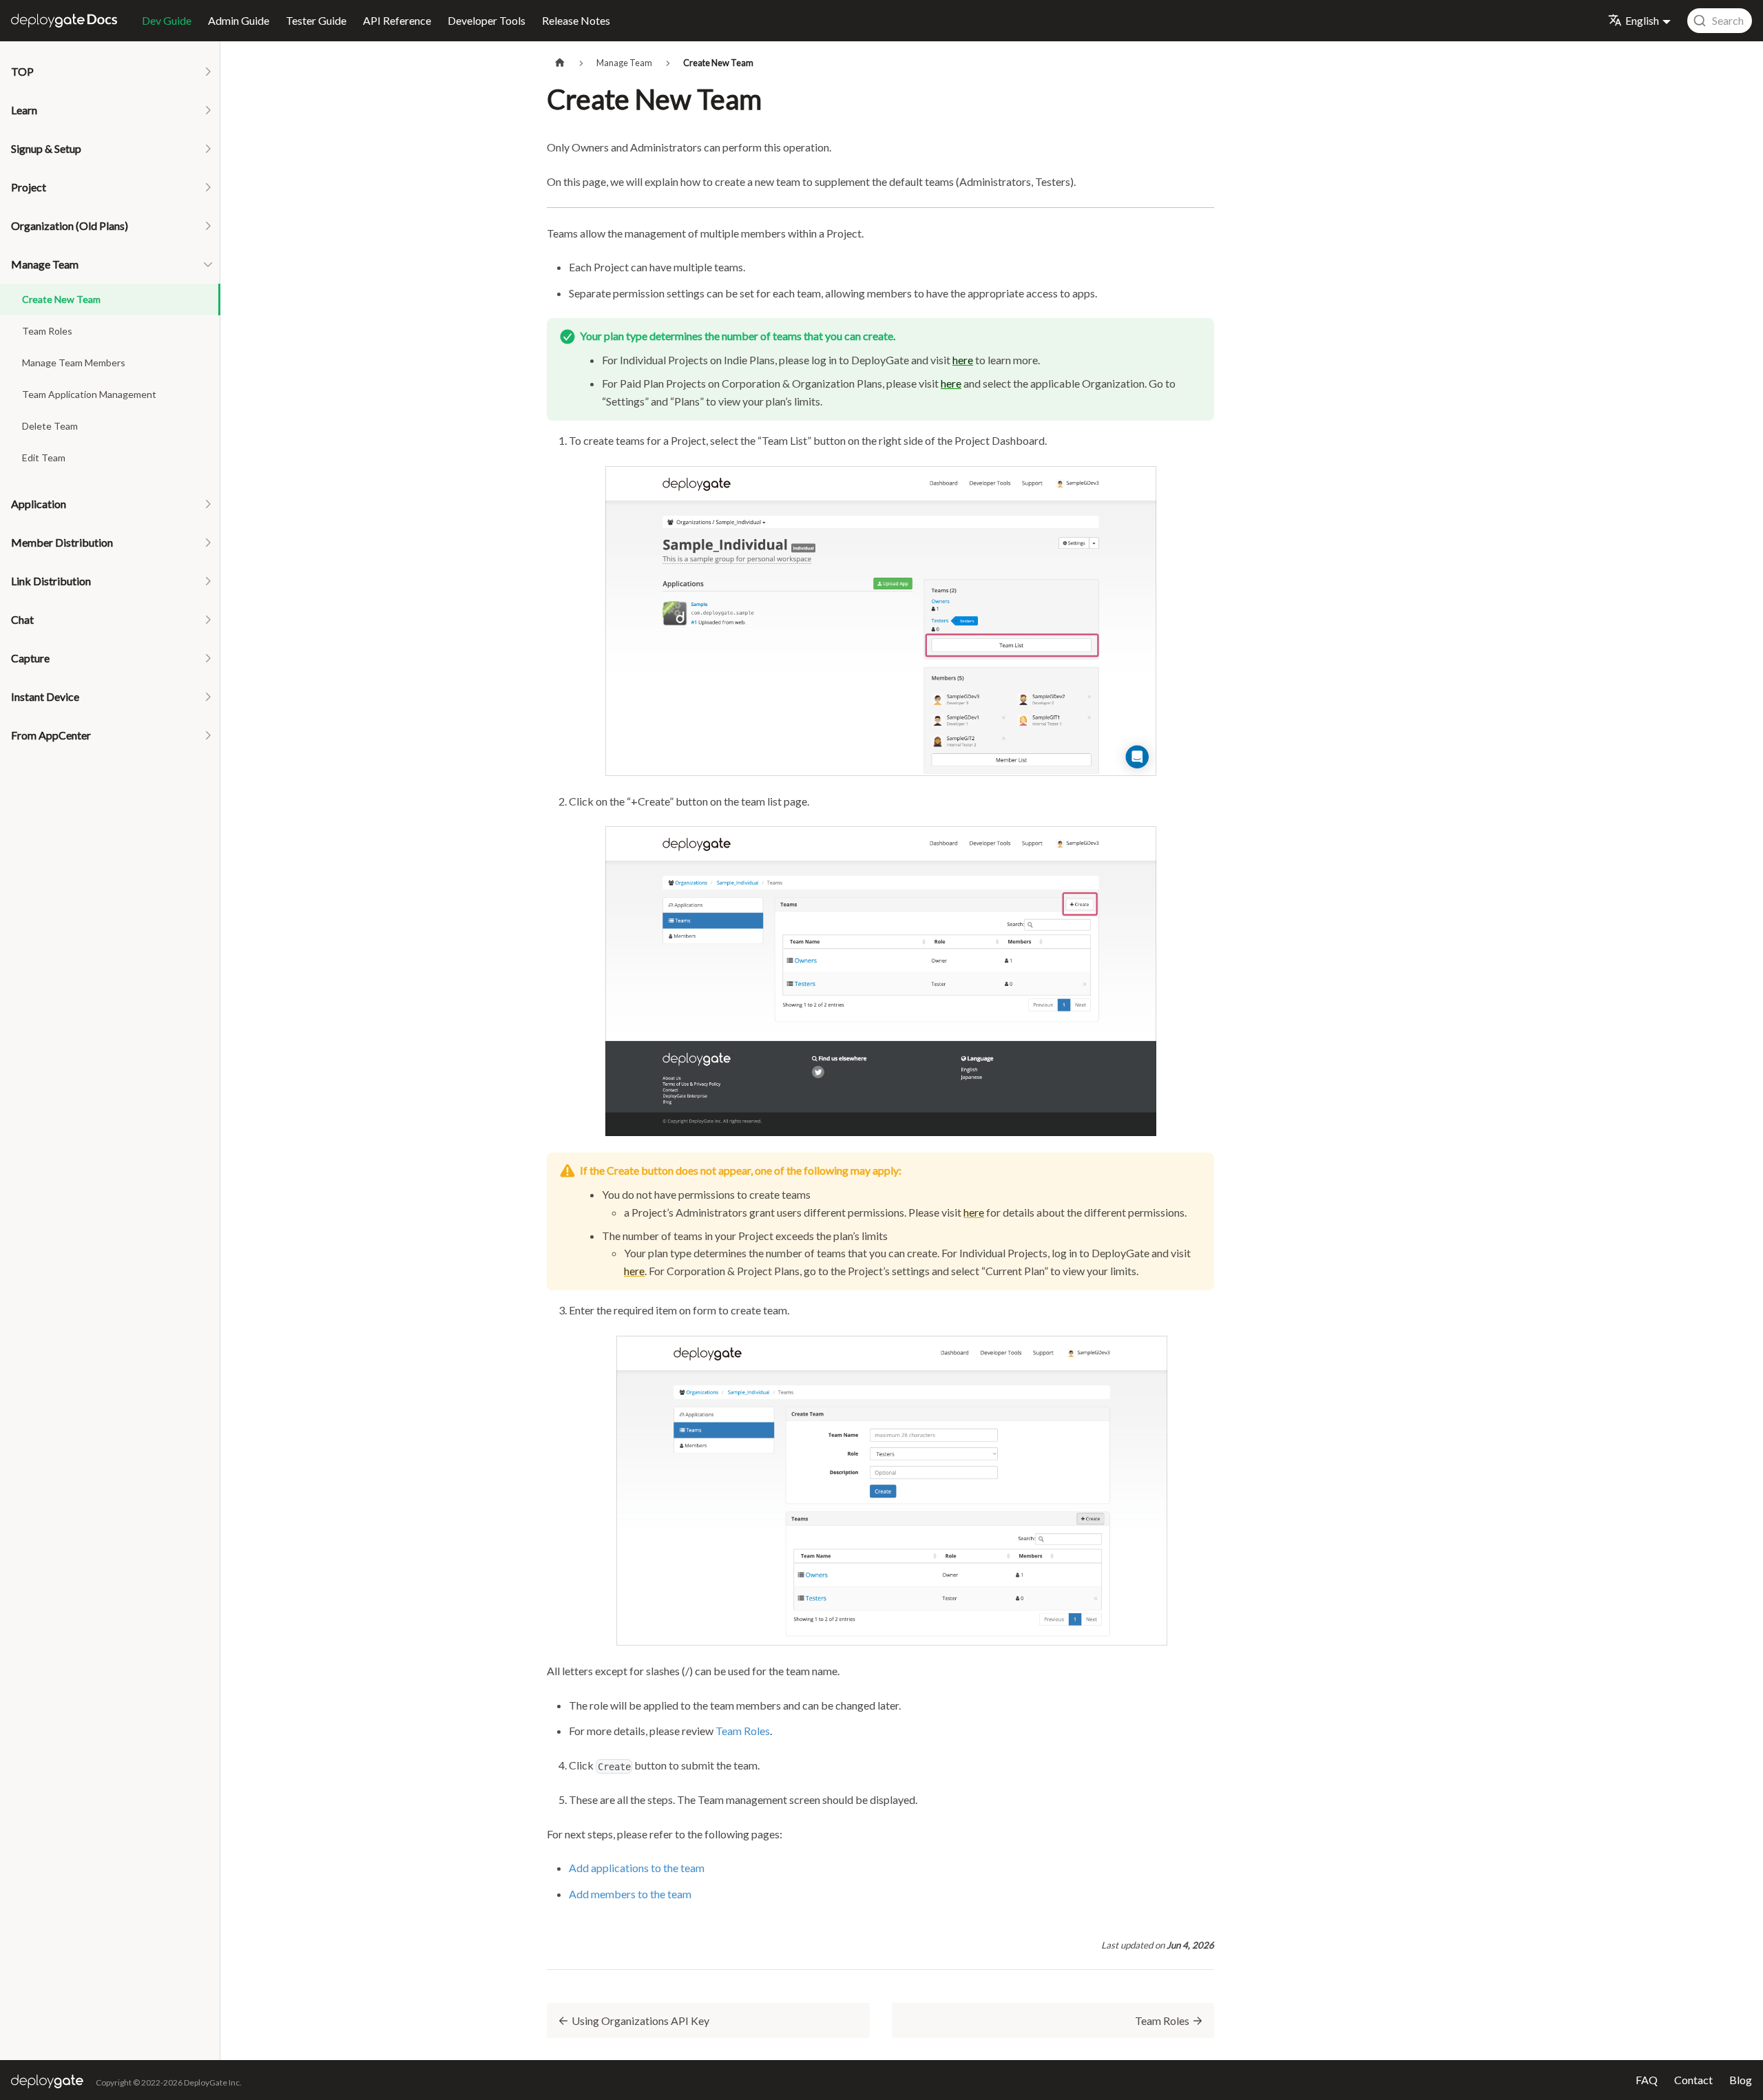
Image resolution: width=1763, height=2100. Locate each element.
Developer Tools (487, 20)
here (963, 360)
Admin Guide (239, 20)
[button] (110, 72)
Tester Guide (316, 20)
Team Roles (743, 1731)
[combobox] (1720, 21)
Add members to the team (630, 1894)
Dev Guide (167, 20)
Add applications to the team (637, 1868)
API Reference (397, 20)
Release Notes (576, 20)
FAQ (1647, 2080)
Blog (1741, 2080)
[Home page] (560, 63)
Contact (1693, 2080)
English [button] (1642, 20)
